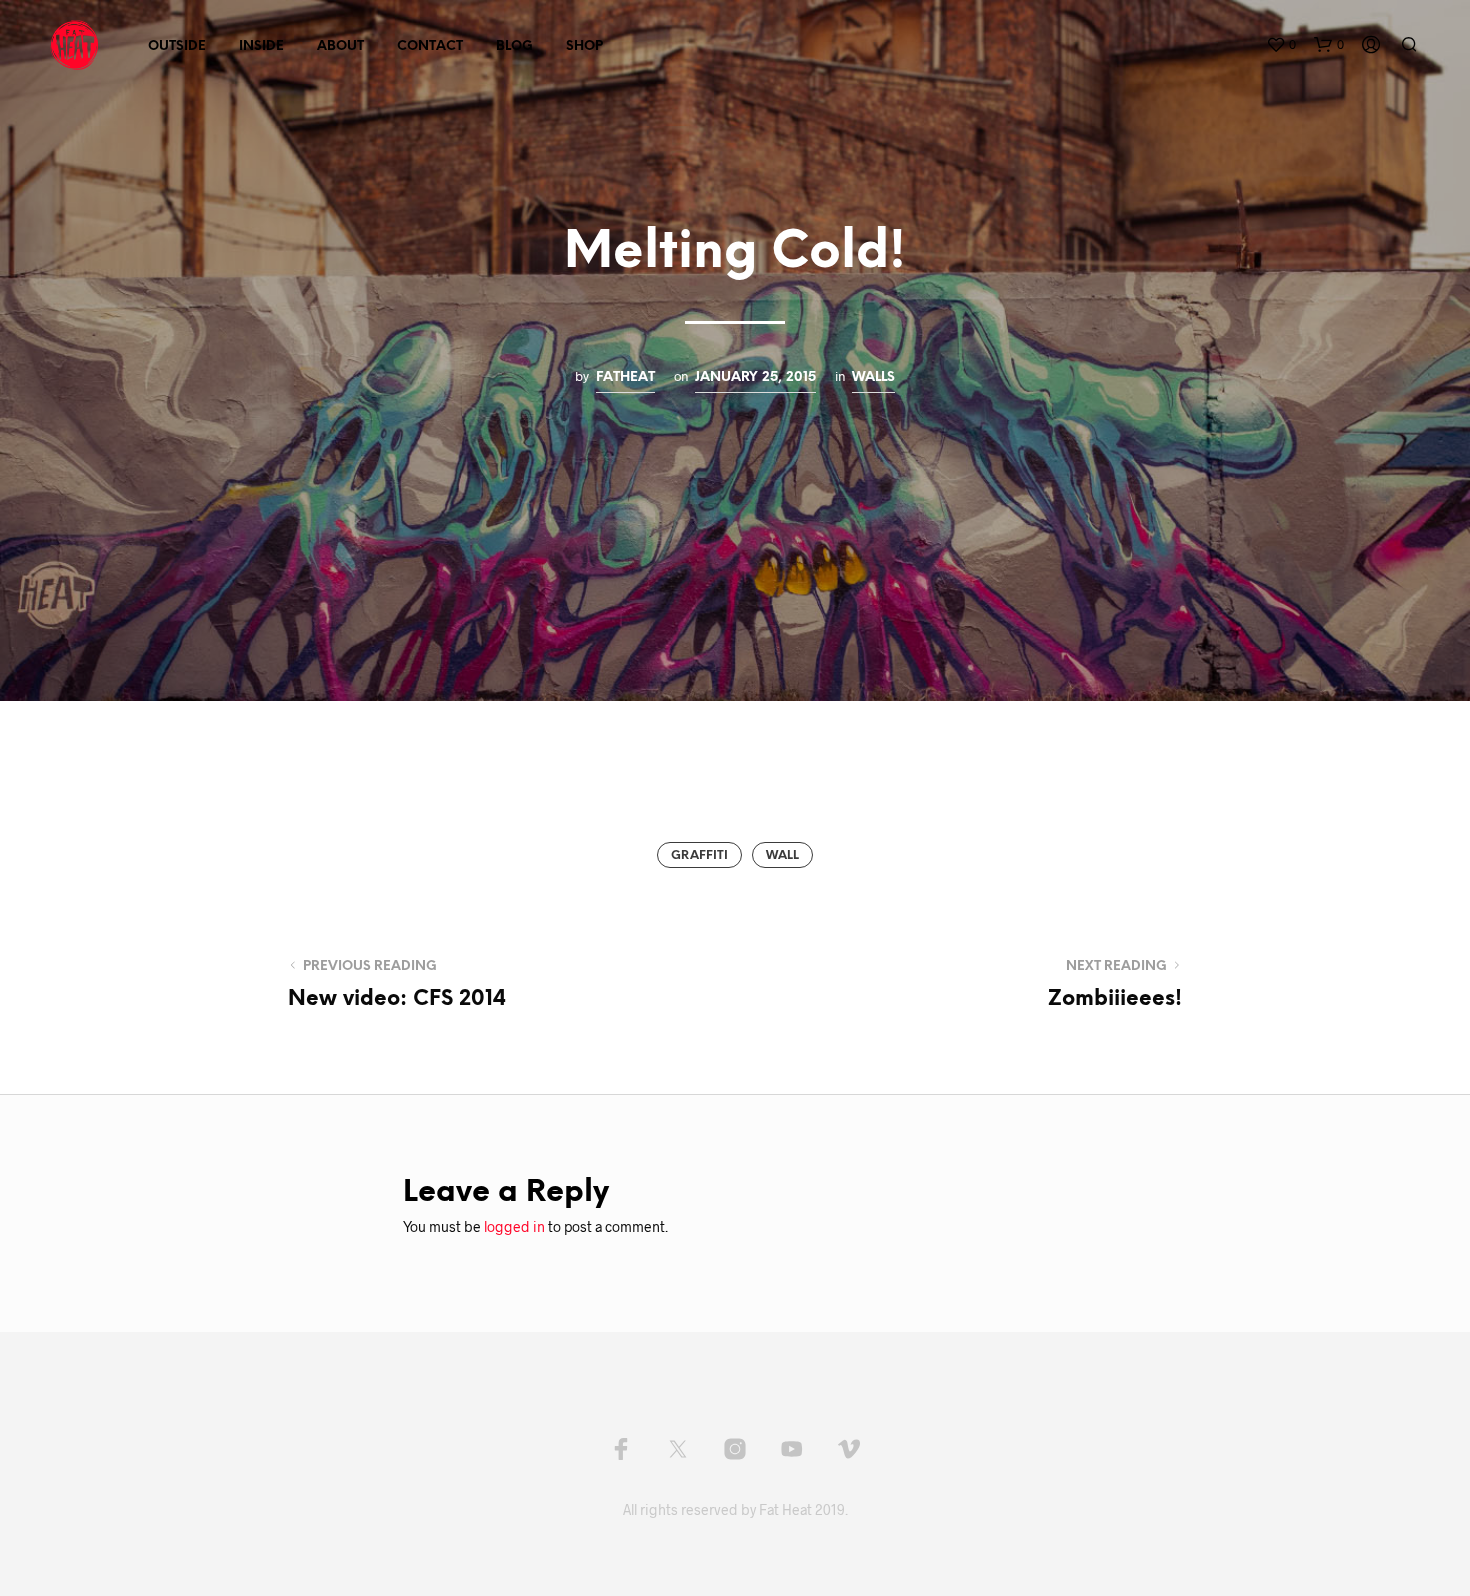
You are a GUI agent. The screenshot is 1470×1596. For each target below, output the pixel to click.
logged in (514, 1226)
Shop (584, 46)
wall (782, 855)
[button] (1281, 45)
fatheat (625, 377)
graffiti (699, 855)
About (340, 46)
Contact (430, 46)
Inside (261, 46)
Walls (873, 377)
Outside (177, 46)
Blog (514, 46)
